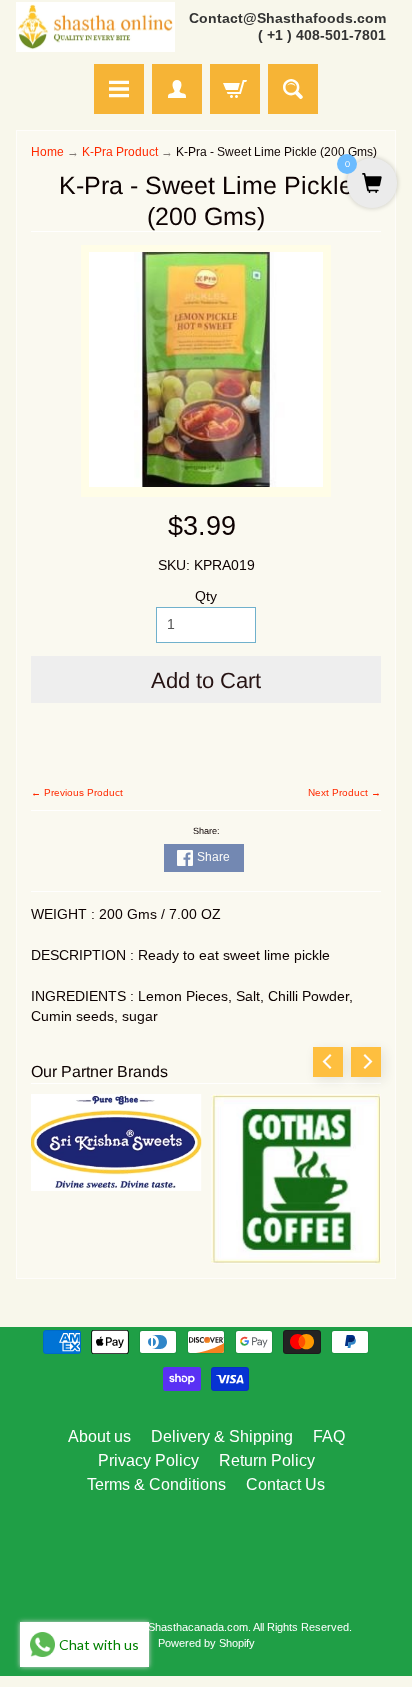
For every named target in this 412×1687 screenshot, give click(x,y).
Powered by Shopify (206, 1643)
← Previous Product (77, 792)
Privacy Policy (148, 1460)
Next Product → (344, 792)
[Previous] (328, 1062)
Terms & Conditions (156, 1484)
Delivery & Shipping (222, 1436)
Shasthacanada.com (198, 1627)
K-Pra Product (120, 152)
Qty (206, 596)
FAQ (329, 1436)
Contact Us (285, 1484)
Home (47, 152)
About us (99, 1436)
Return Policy (267, 1460)
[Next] (366, 1062)
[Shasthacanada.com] (95, 27)
